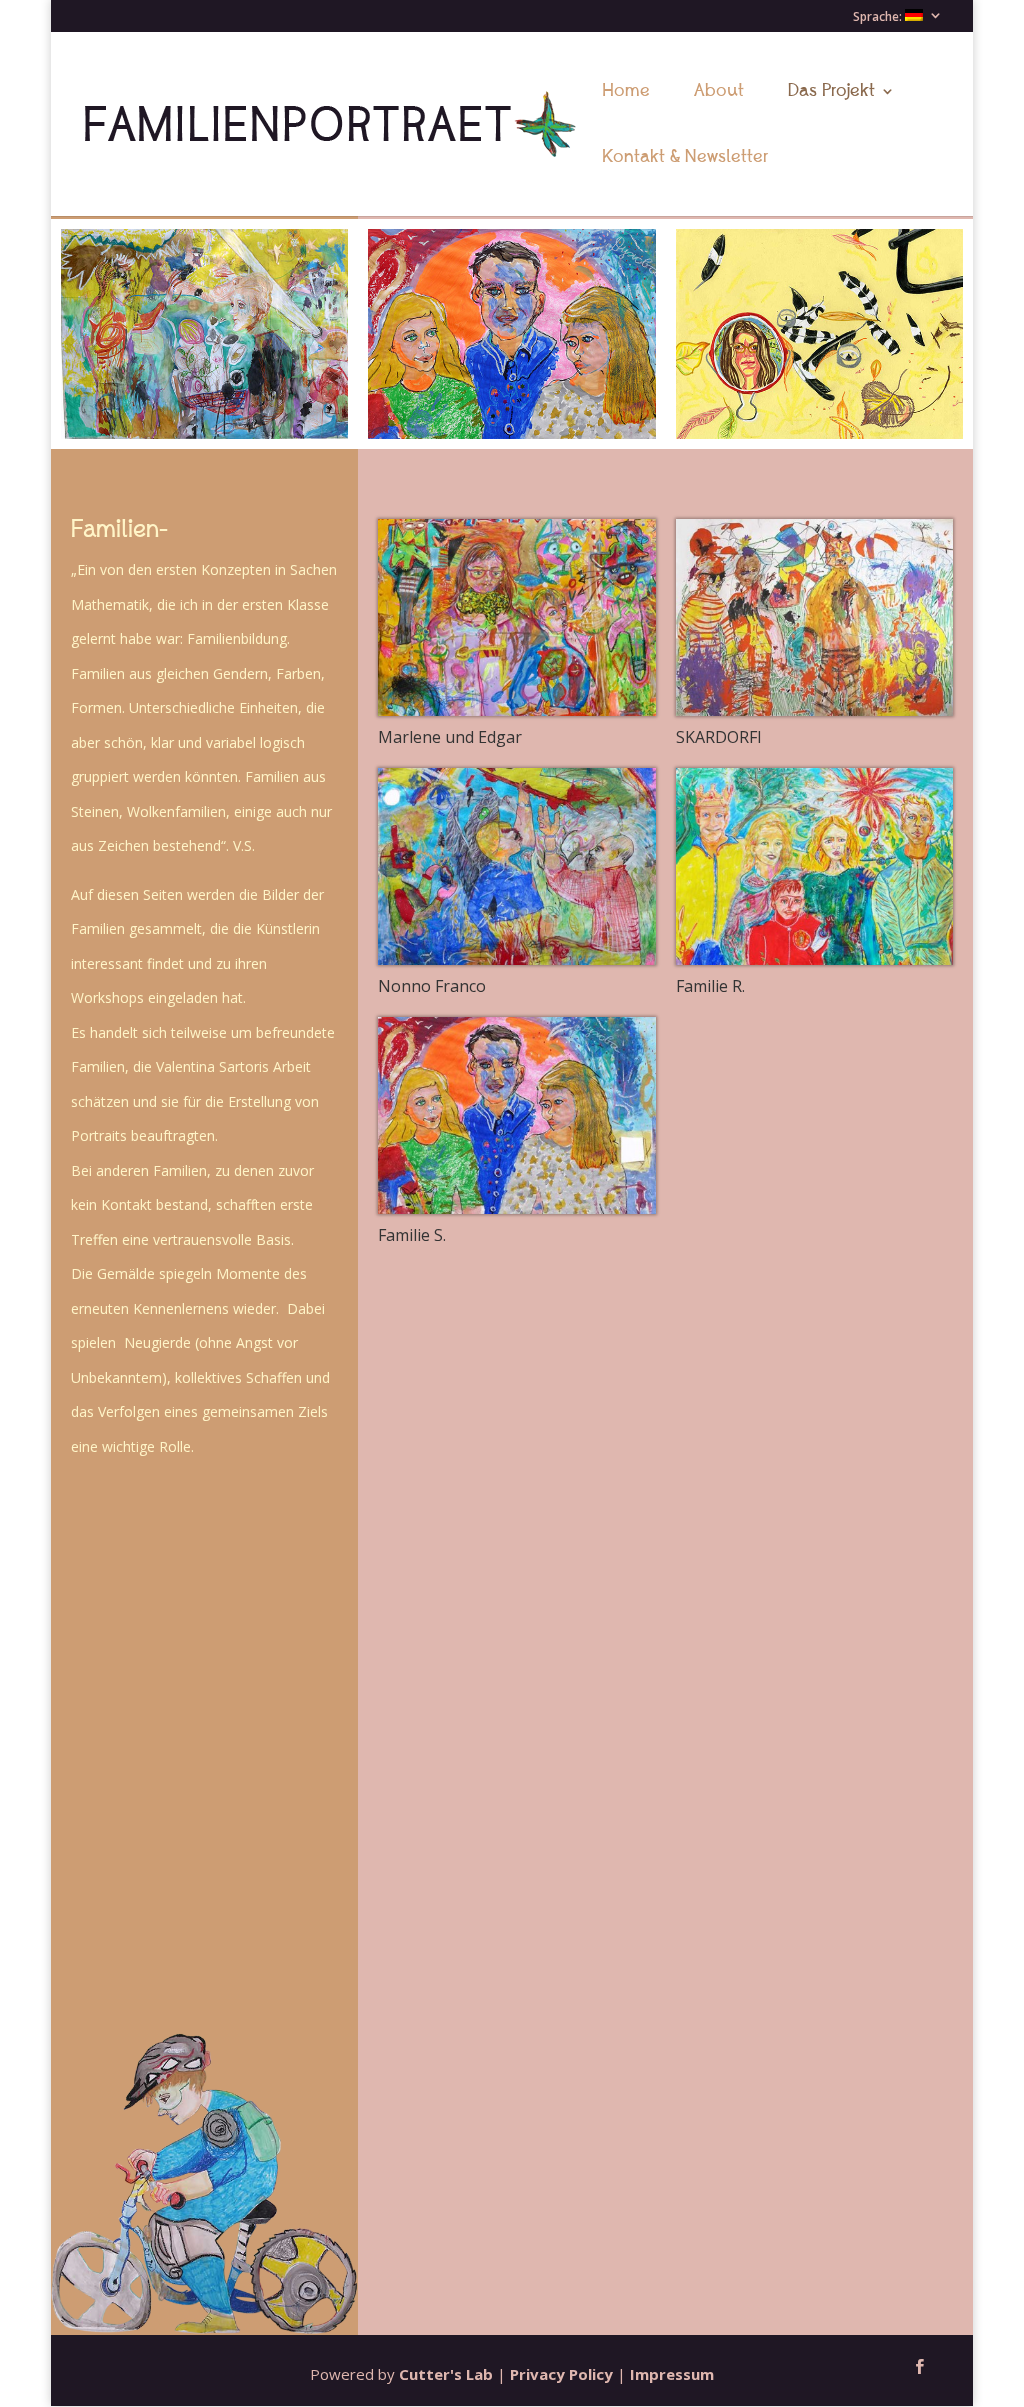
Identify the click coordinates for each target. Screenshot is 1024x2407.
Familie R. (710, 986)
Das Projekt (831, 93)
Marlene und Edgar (450, 737)
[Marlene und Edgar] (516, 617)
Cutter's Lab (446, 2374)
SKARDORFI (719, 737)
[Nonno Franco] (516, 866)
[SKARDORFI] (814, 617)
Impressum (672, 2374)
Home (626, 93)
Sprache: (879, 17)
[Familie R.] (814, 866)
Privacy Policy (561, 2374)
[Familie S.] (516, 1115)
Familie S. (412, 1235)
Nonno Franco (432, 986)
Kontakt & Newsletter (685, 159)
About (719, 93)
